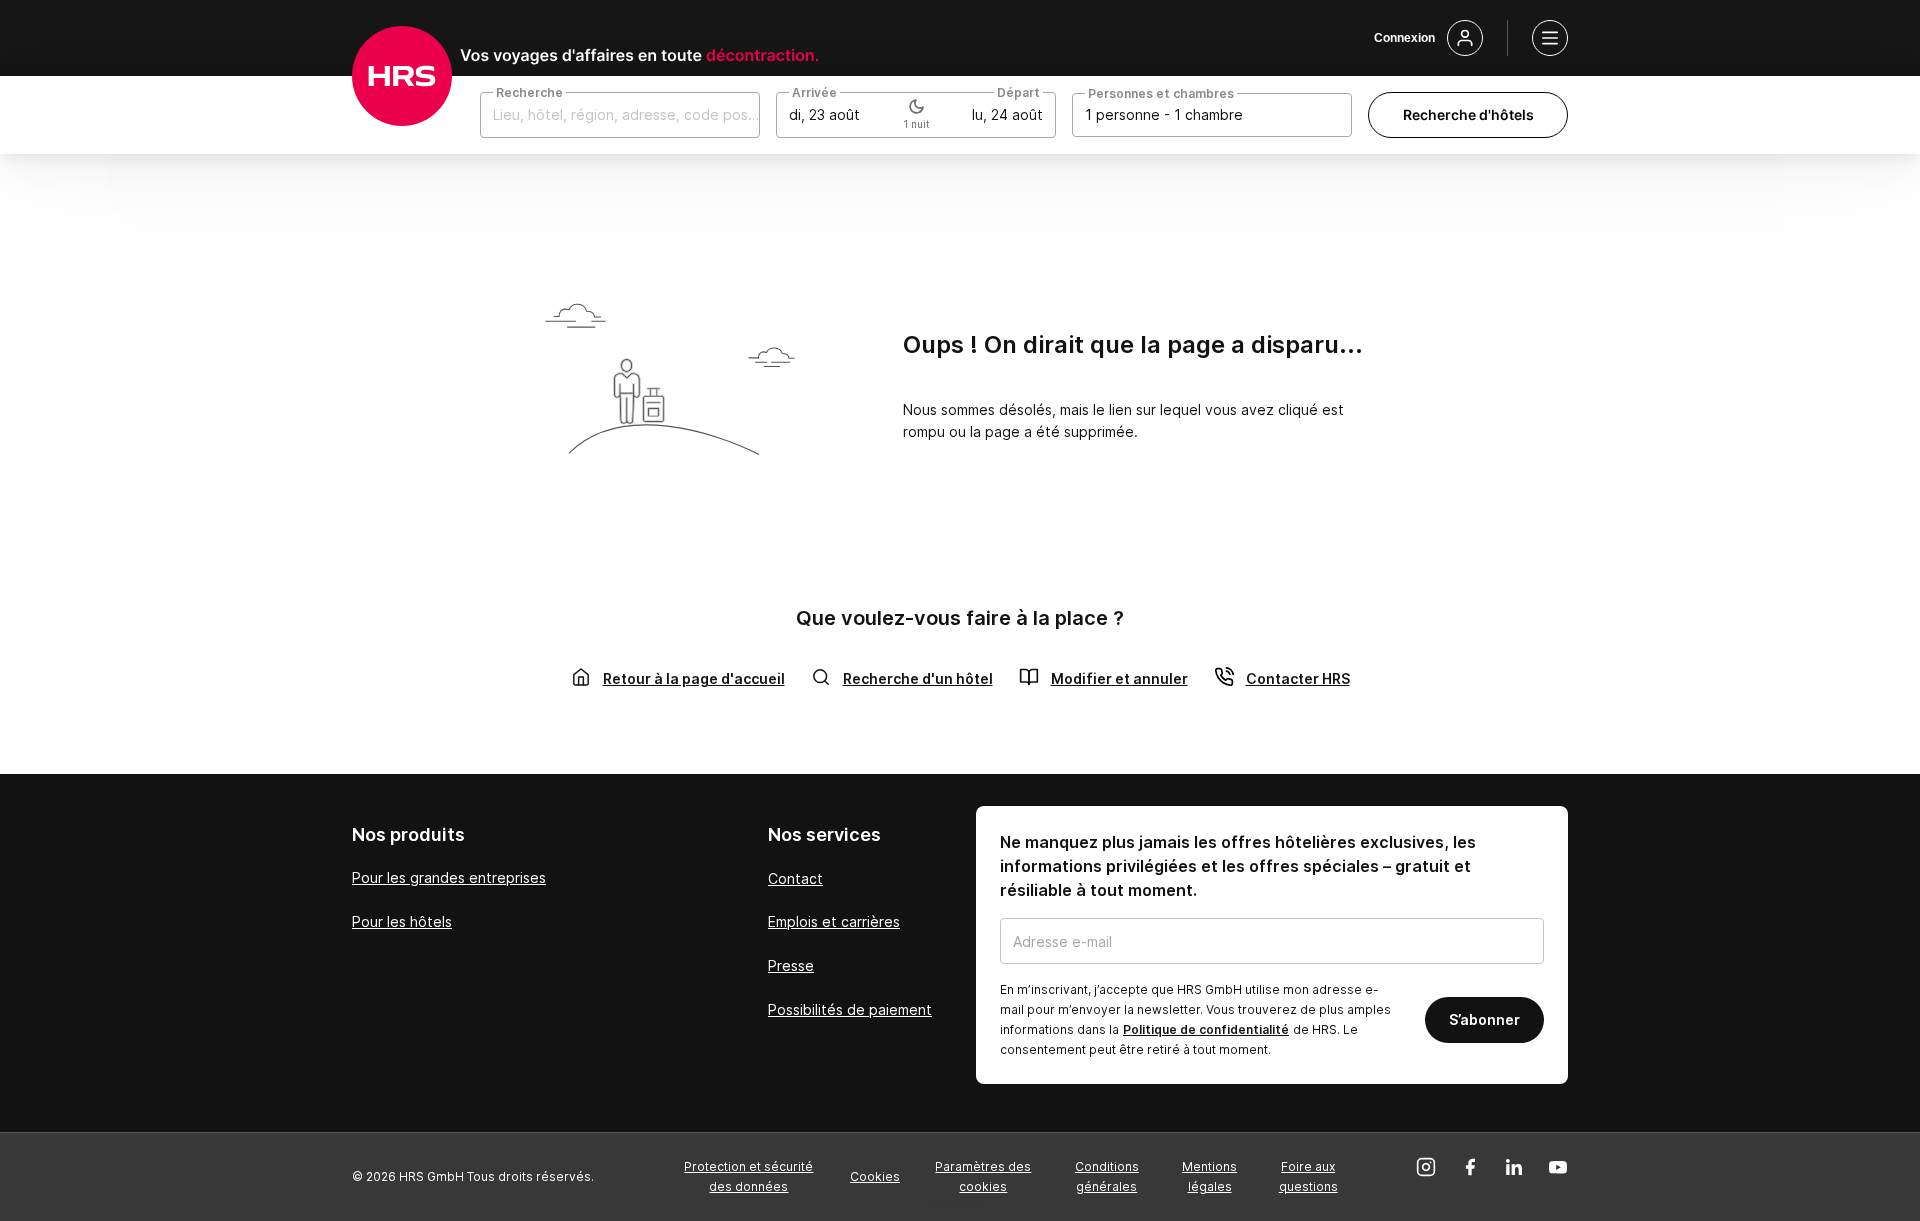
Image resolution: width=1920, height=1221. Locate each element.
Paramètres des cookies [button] (983, 1176)
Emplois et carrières (834, 921)
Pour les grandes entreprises (449, 877)
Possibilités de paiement (850, 1009)
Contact (795, 878)
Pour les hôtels (402, 921)
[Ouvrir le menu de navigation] (1550, 38)
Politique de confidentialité (1206, 1029)
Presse (791, 965)
